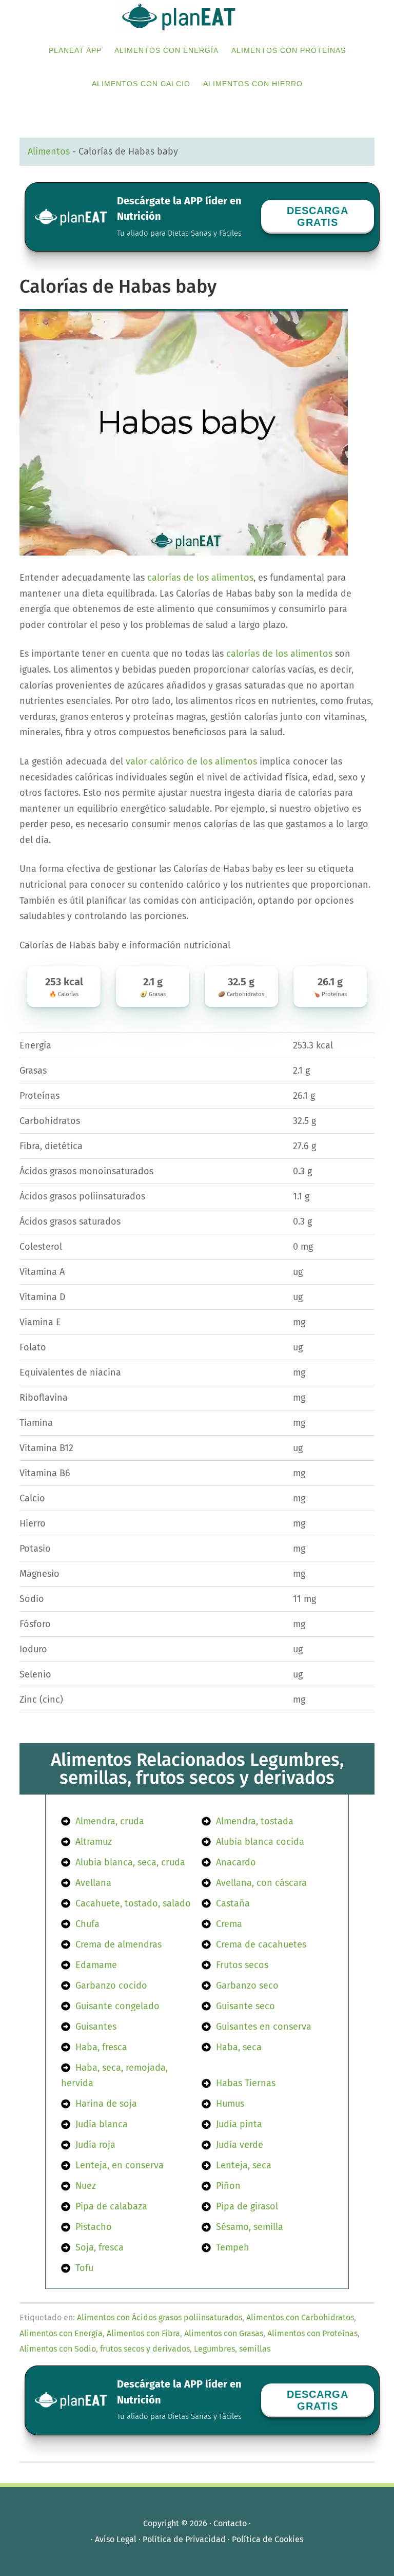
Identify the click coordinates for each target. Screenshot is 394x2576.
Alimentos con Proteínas (312, 2333)
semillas (255, 2349)
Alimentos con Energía (61, 2333)
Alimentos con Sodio (58, 2349)
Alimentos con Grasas (224, 2333)
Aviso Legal (116, 2539)
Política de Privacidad (184, 2539)
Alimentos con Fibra (143, 2333)
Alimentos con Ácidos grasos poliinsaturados (160, 2317)
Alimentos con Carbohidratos (300, 2317)
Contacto (230, 2523)
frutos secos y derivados (145, 2349)
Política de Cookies (268, 2539)
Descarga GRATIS (318, 216)
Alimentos (49, 151)
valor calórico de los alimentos (191, 761)
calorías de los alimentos (200, 578)
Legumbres (214, 2349)
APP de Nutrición (197, 17)
